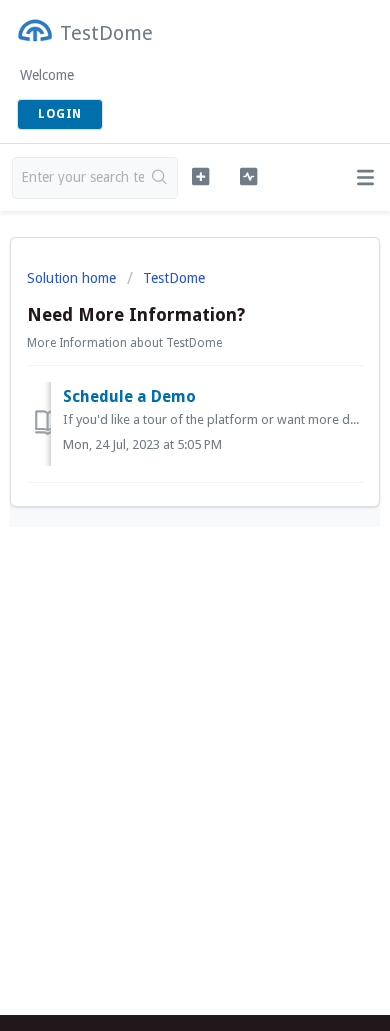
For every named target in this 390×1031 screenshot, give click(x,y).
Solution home (73, 278)
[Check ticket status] (248, 176)
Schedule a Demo (129, 396)
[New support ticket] (200, 176)
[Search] (160, 178)
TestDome (174, 278)
